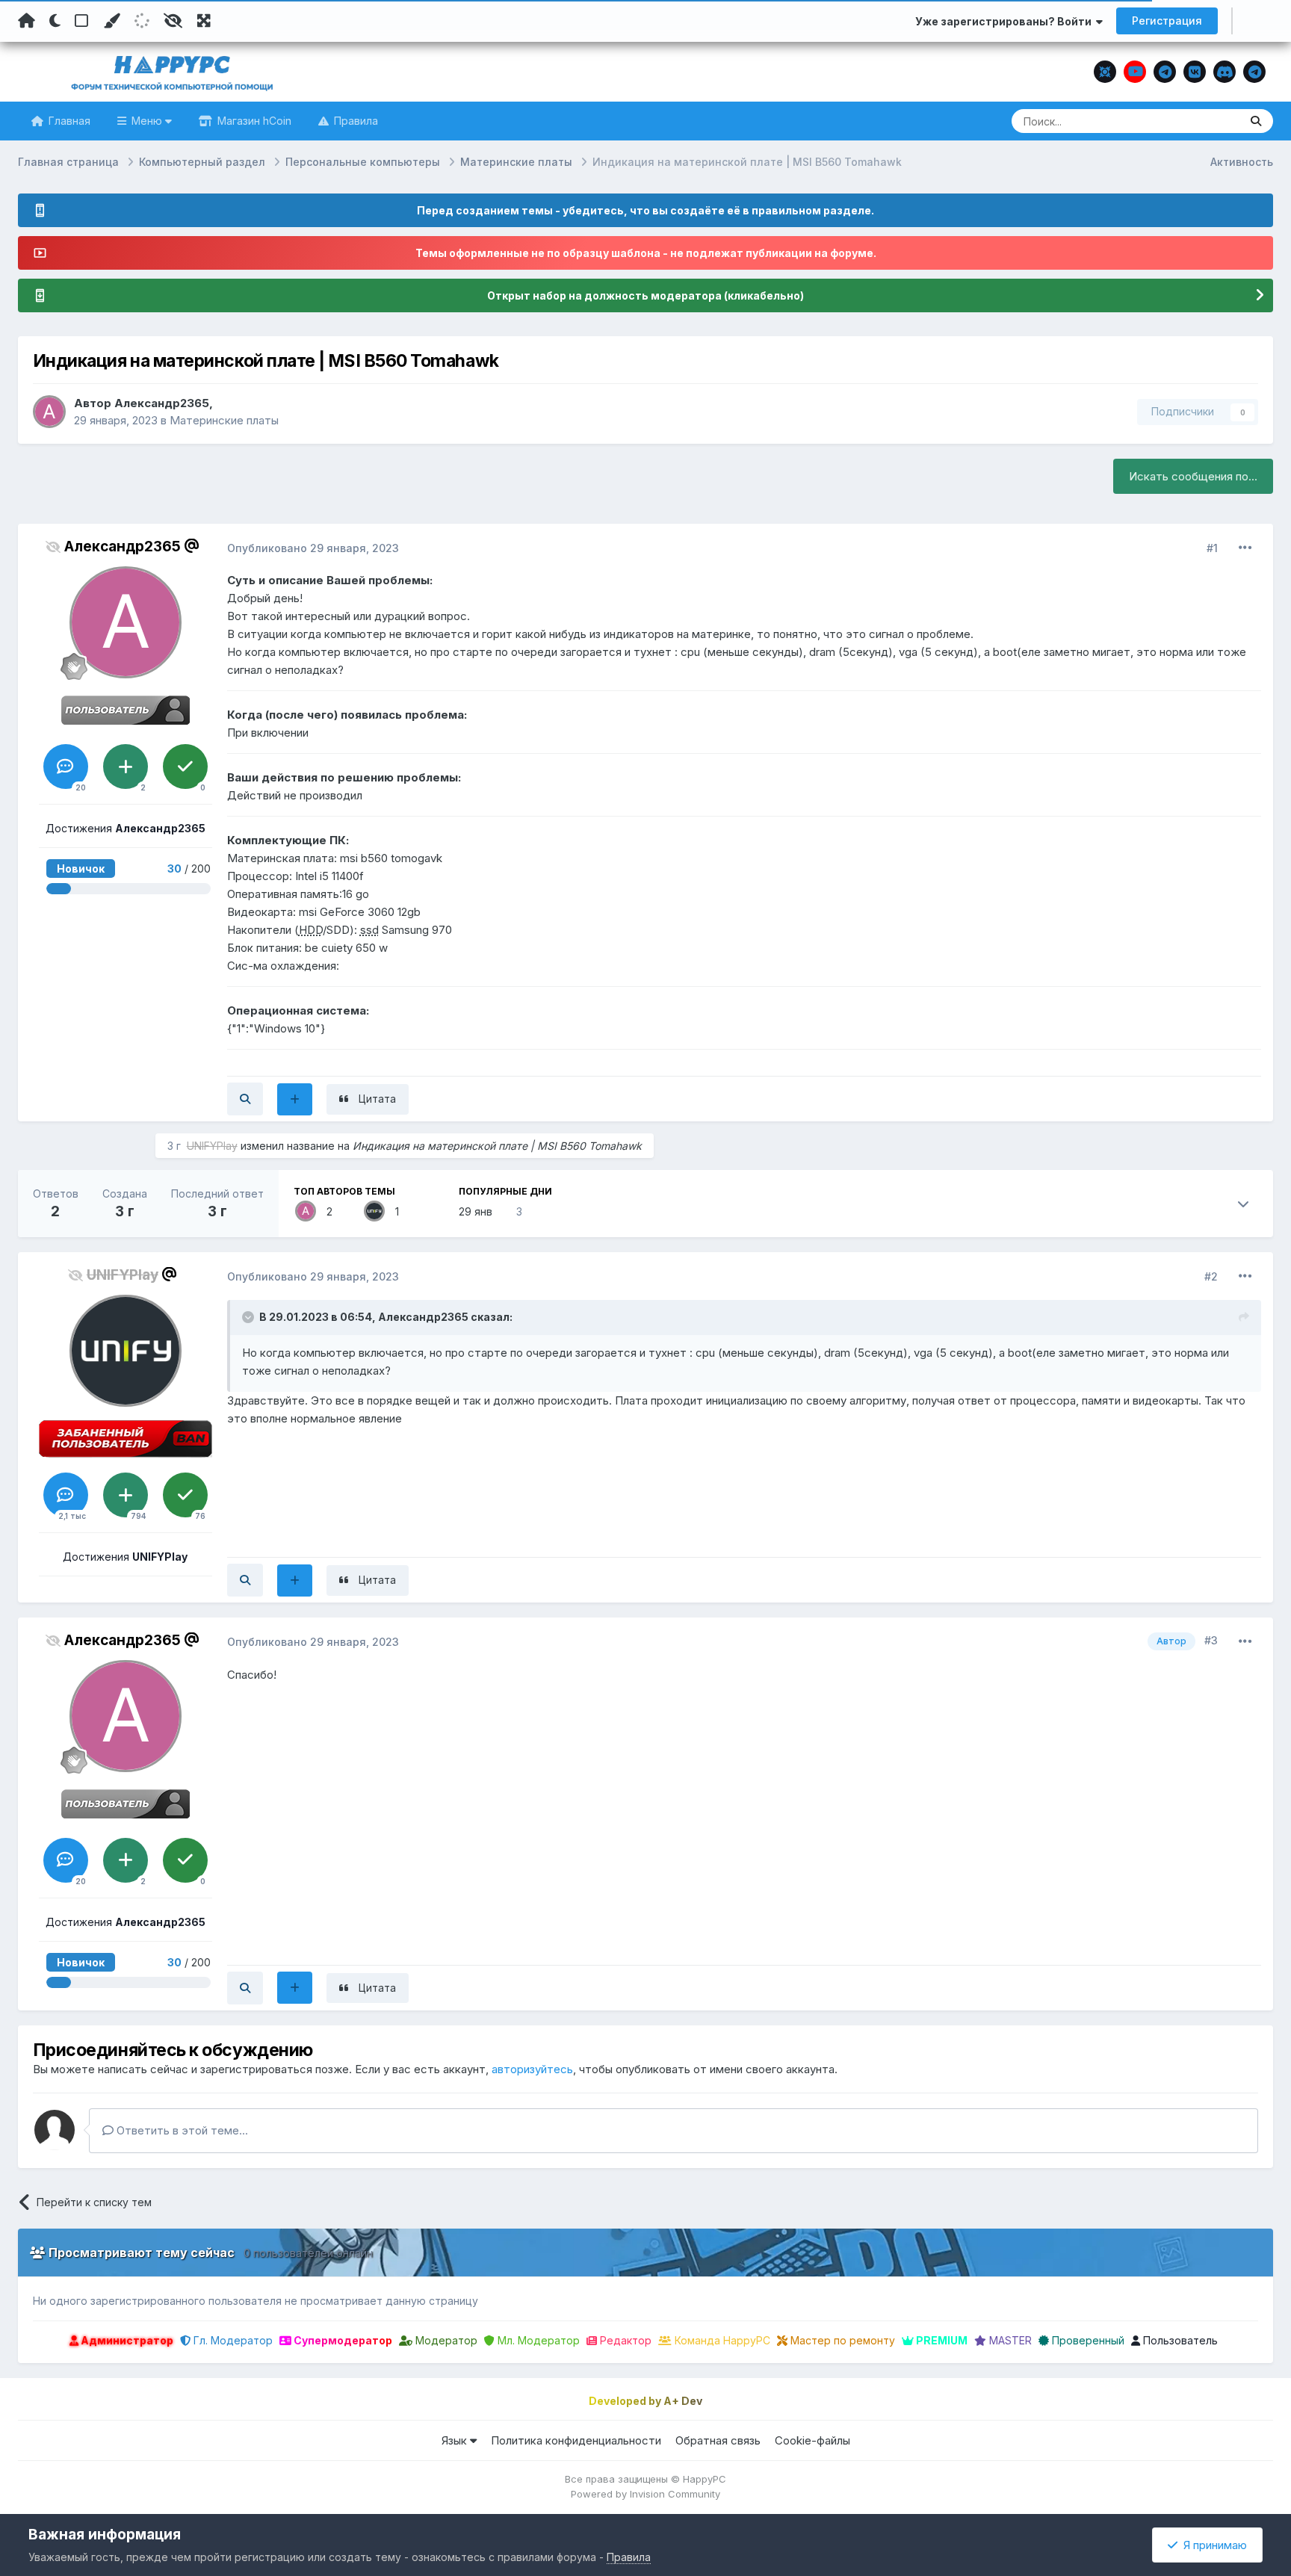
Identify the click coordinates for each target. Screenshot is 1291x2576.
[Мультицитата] (295, 1099)
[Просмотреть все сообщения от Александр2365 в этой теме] (245, 1099)
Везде (1205, 121)
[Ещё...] (1245, 548)
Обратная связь (718, 2440)
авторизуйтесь (532, 2069)
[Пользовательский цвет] (111, 21)
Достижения (126, 828)
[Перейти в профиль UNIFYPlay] (374, 1211)
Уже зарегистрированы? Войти (1006, 21)
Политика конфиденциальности (576, 2440)
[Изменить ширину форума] (204, 21)
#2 (1211, 1276)
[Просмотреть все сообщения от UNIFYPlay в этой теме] (245, 1580)
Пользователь (1179, 2340)
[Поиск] (1256, 121)
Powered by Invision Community (645, 2494)
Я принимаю (1212, 2545)
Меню (147, 121)
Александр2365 (162, 403)
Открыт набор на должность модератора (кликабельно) (645, 295)
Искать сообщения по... (1193, 476)
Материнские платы (224, 420)
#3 (1211, 1640)
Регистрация (1167, 21)
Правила (355, 121)
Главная (68, 121)
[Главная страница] (27, 21)
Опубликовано (313, 548)
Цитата (377, 1099)
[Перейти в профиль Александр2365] (49, 412)
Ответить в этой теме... (181, 2130)
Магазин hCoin (253, 121)
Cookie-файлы (812, 2440)
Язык (456, 2440)
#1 (1212, 548)
